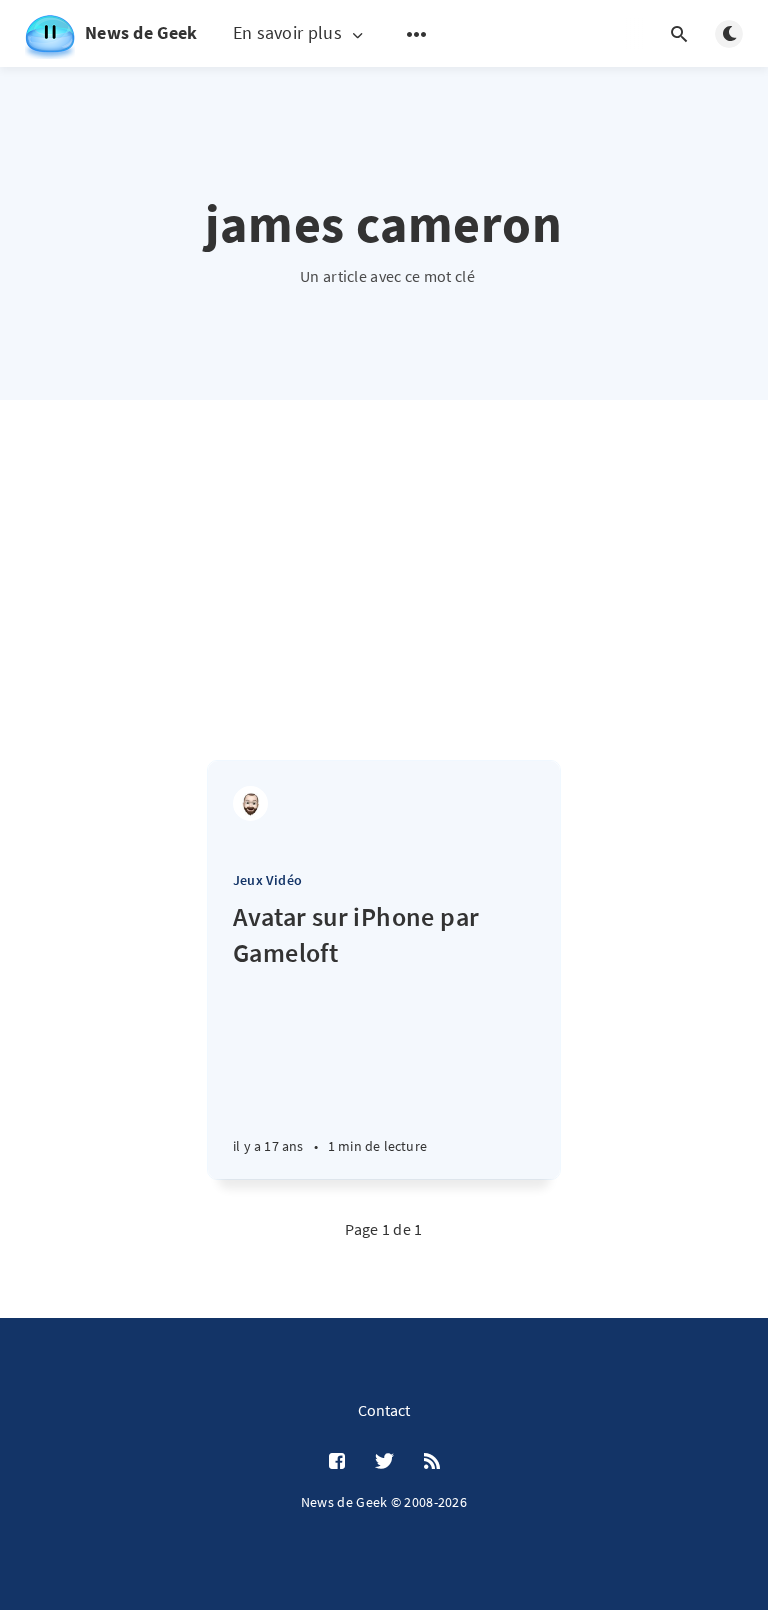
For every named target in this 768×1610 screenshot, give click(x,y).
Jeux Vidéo (267, 880)
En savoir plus (287, 33)
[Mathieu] (250, 803)
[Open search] (679, 34)
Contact (384, 1410)
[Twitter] (384, 1462)
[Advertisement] (384, 610)
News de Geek (141, 32)
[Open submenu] (417, 34)
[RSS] (432, 1462)
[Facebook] (337, 1462)
